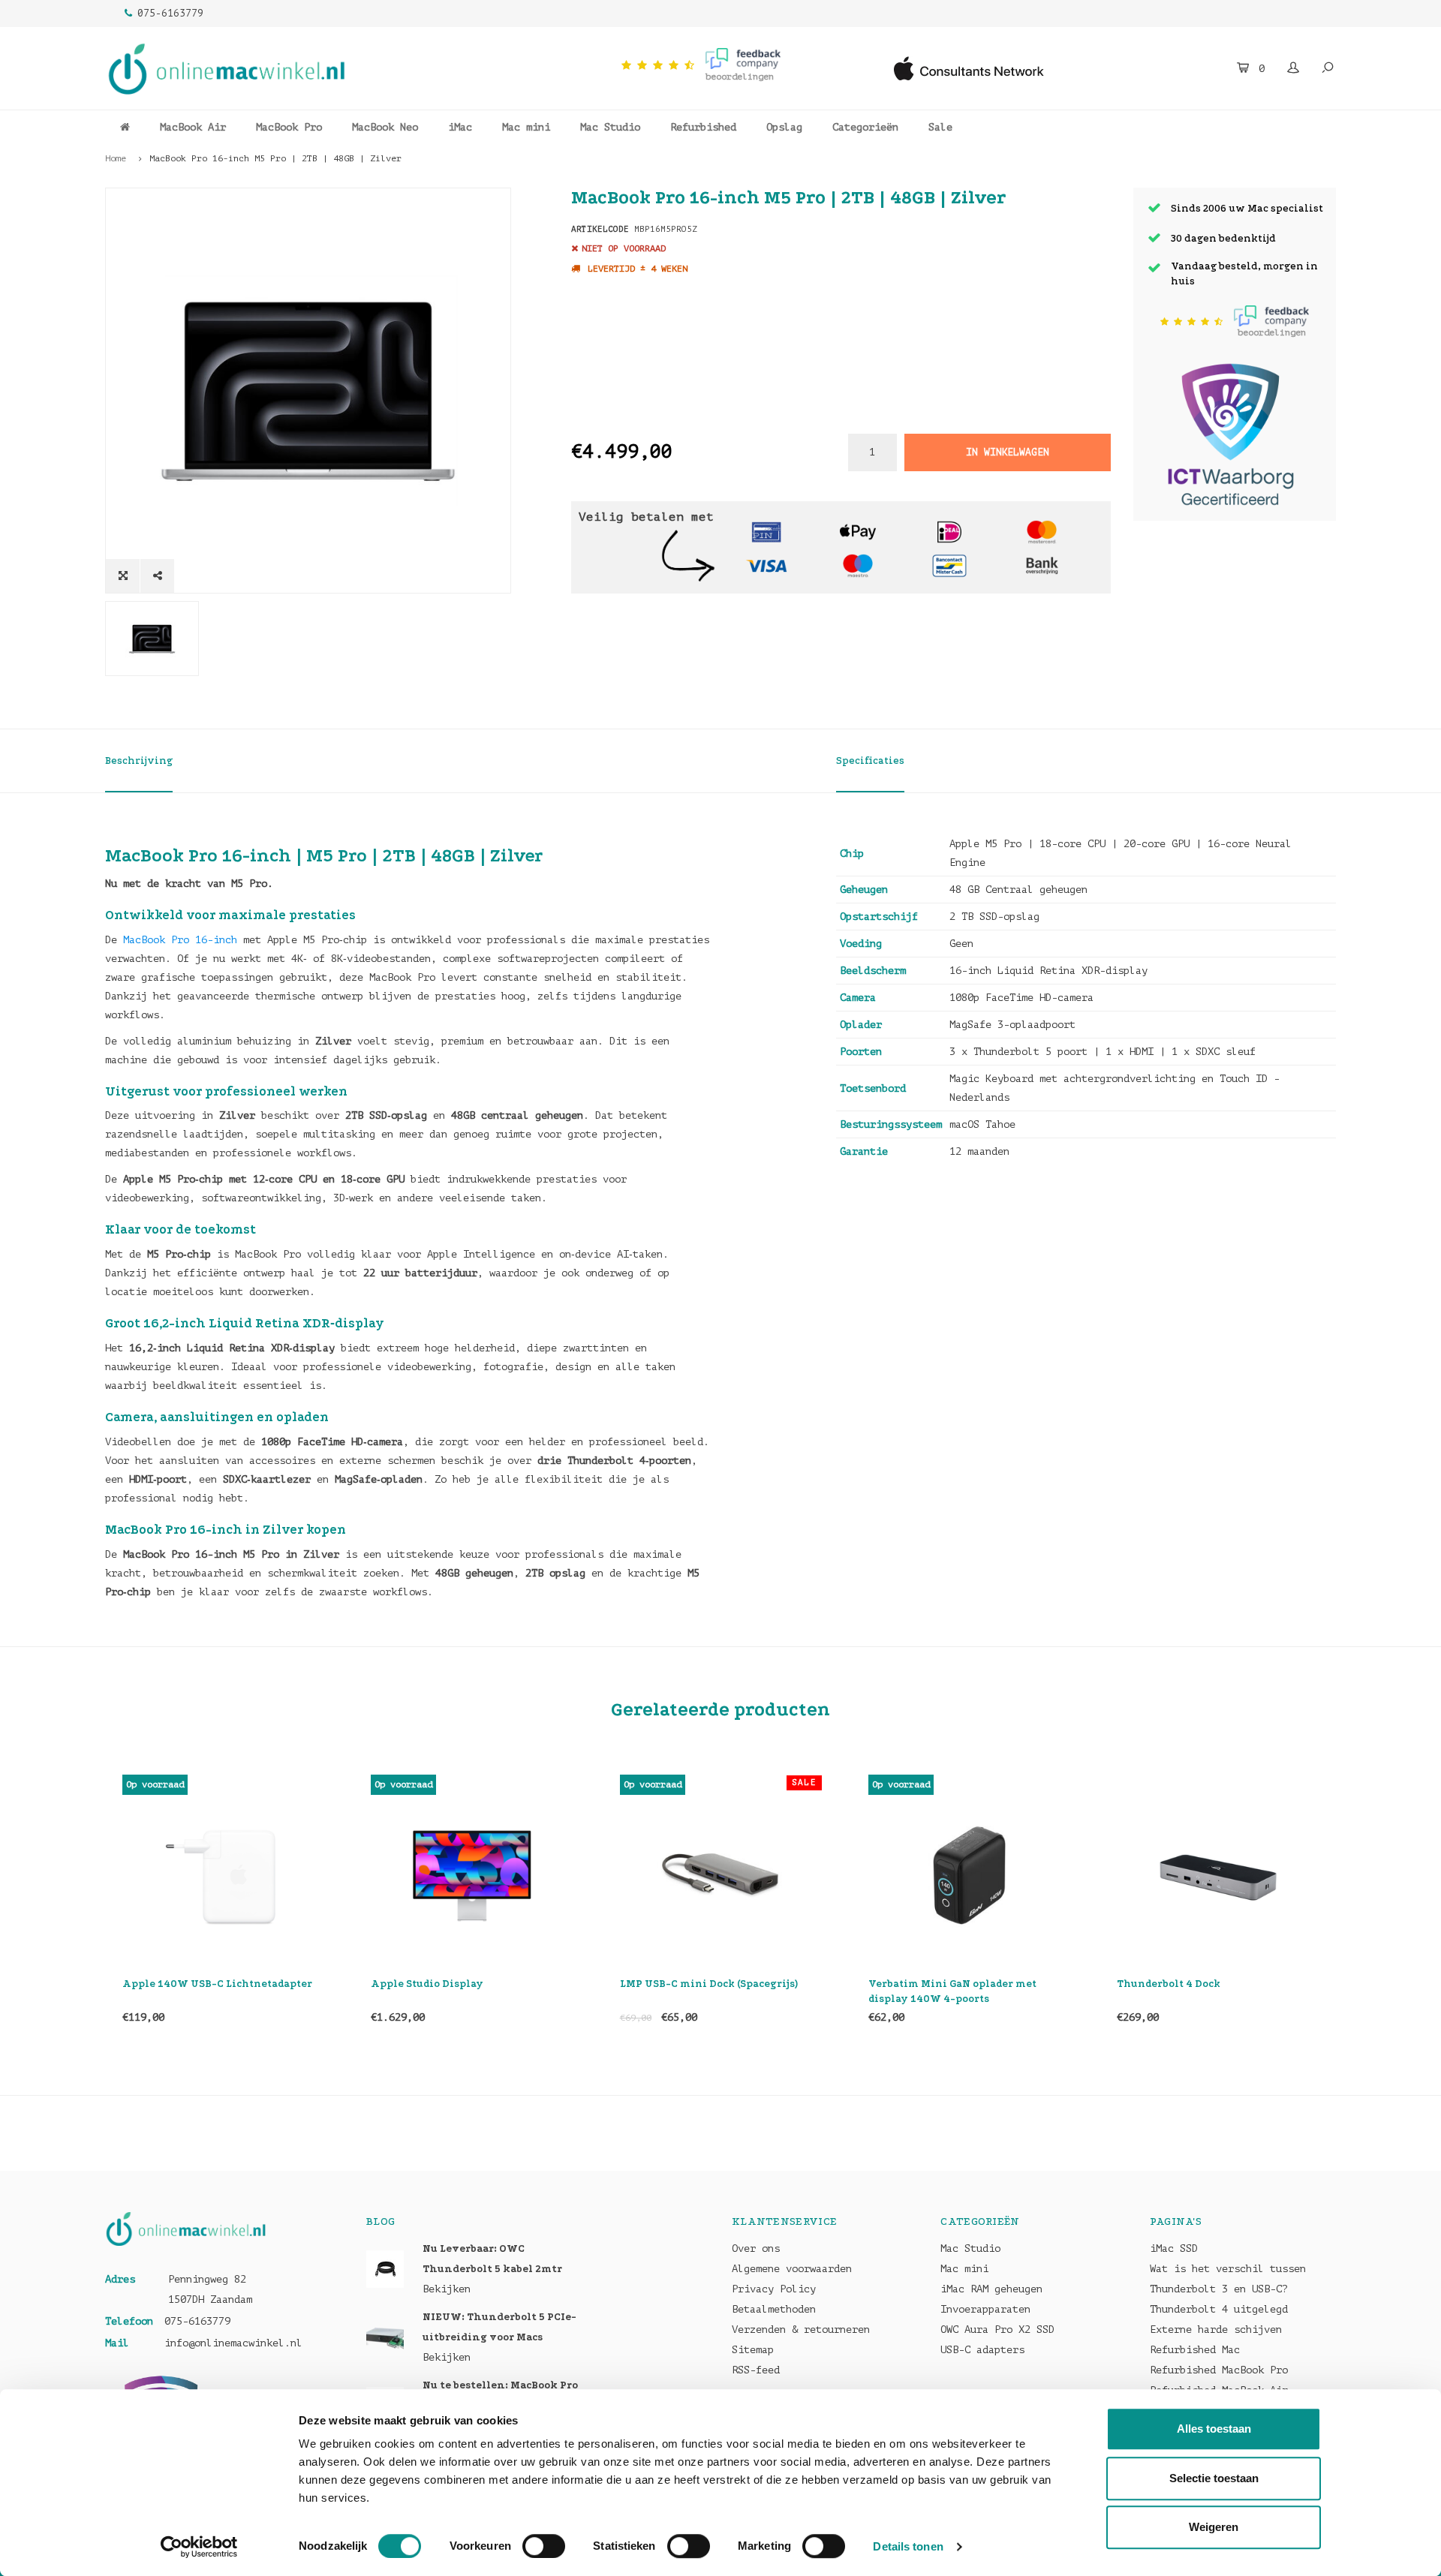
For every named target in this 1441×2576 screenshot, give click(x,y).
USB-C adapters (982, 2350)
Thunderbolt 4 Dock (920, 1984)
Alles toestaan (1214, 2429)
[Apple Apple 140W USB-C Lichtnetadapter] (1218, 1876)
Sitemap (753, 2350)
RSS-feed (756, 2370)
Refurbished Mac (1195, 2350)
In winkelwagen (1007, 452)
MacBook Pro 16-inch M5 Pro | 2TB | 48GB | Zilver (275, 158)
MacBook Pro (289, 127)
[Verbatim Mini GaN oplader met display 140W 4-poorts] (721, 1876)
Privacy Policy (774, 2289)
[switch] (544, 2546)
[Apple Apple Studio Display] (223, 1876)
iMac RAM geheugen (991, 2289)
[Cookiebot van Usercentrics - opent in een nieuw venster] (199, 2547)
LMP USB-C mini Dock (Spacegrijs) (460, 1984)
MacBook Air (193, 127)
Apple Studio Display (179, 1984)
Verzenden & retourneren (801, 2330)
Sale (940, 127)
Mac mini (526, 127)
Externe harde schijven (1216, 2330)
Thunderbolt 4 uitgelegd (1219, 2309)
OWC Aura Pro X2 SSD (997, 2330)
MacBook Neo (385, 127)
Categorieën (865, 127)
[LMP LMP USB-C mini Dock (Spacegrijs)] (472, 1876)
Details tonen (908, 2546)
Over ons (756, 2248)
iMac (460, 127)
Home (116, 158)
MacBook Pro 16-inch (180, 940)
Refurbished (703, 127)
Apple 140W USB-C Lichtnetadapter (1212, 1984)
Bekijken (447, 2289)
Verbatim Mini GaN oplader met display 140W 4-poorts (704, 1991)
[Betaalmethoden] (766, 531)
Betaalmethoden (774, 2309)
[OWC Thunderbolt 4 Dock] (969, 1876)
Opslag (784, 127)
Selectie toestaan (1214, 2478)
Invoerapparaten (985, 2309)
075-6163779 (170, 13)
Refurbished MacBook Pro (1219, 2370)
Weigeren (1214, 2527)
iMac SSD (1174, 2248)
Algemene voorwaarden (792, 2269)
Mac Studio (610, 127)
